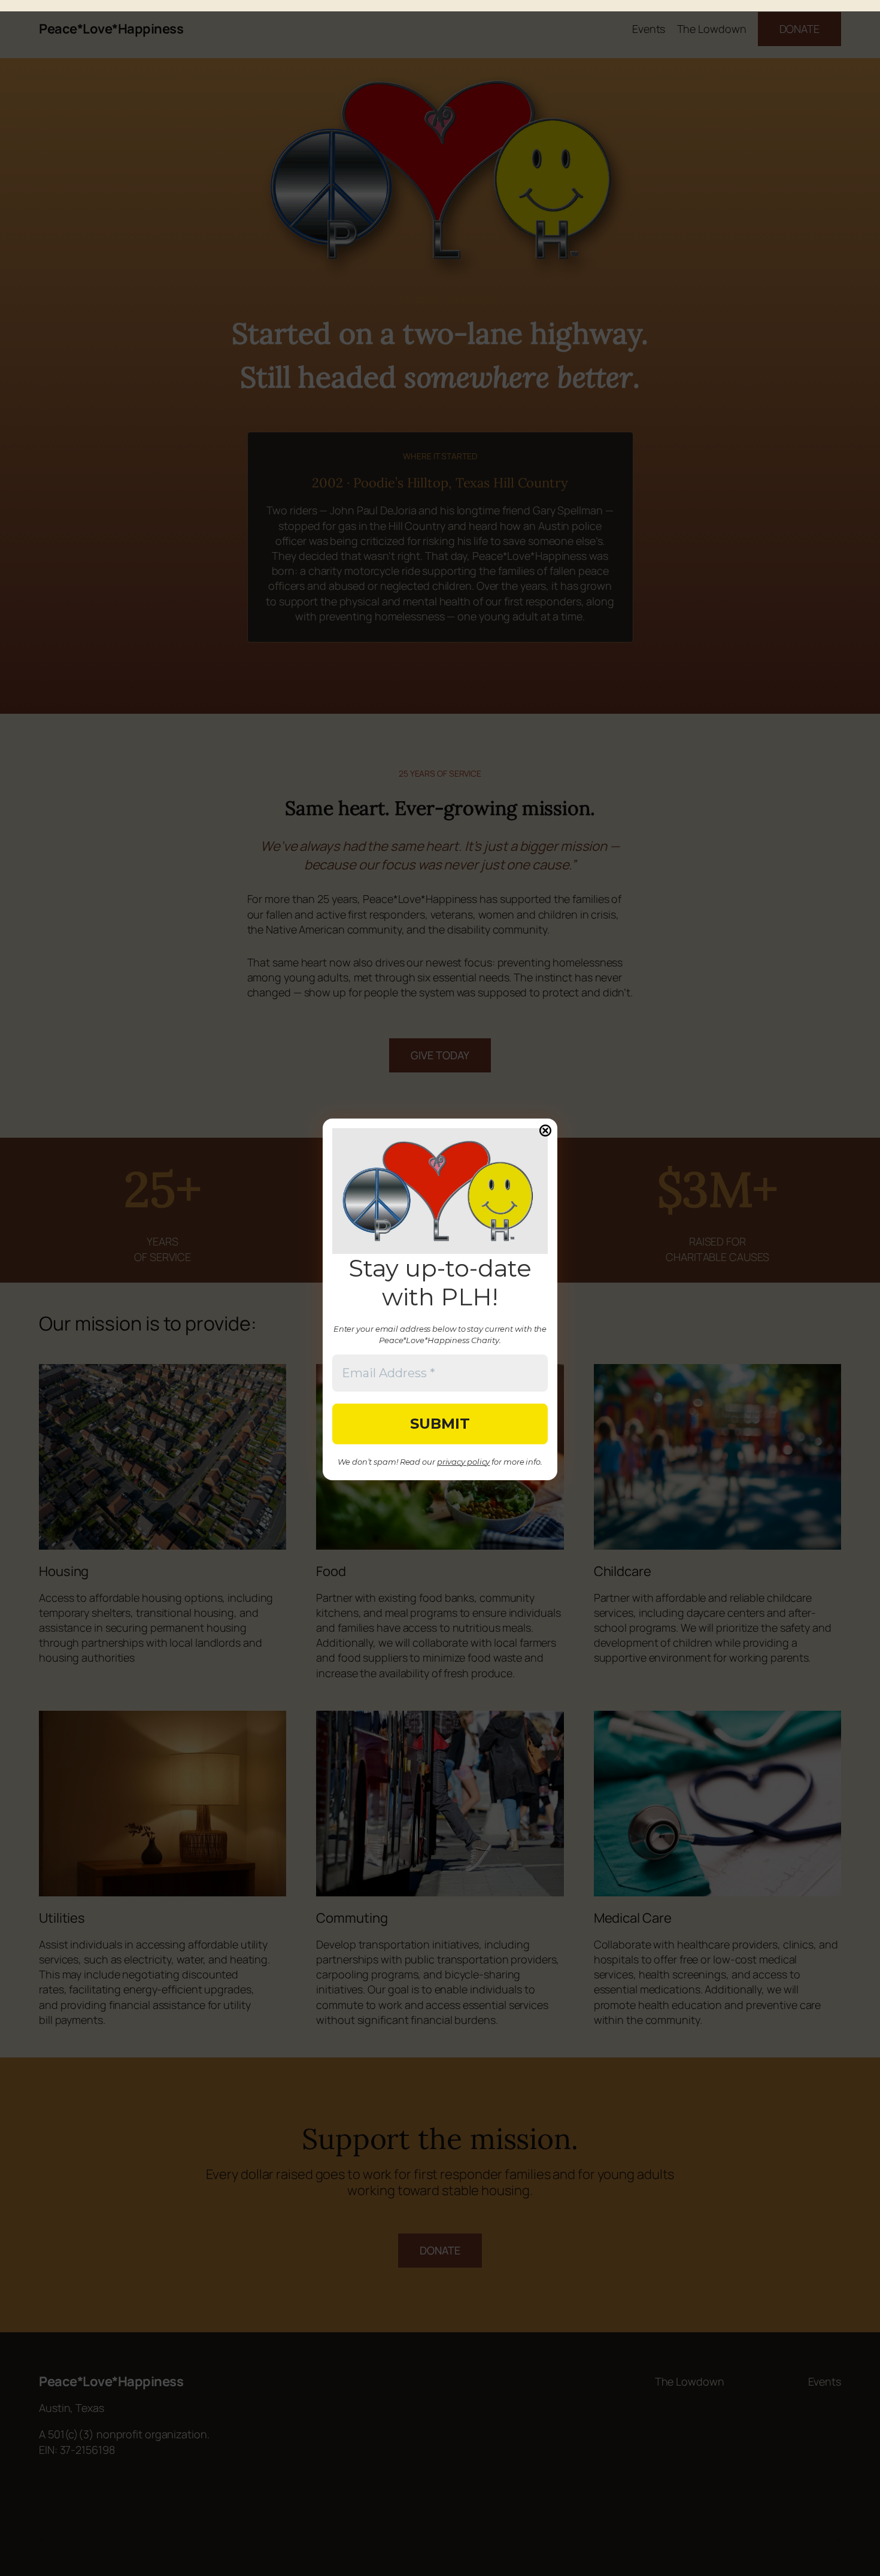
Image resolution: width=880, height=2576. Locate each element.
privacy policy (464, 1462)
